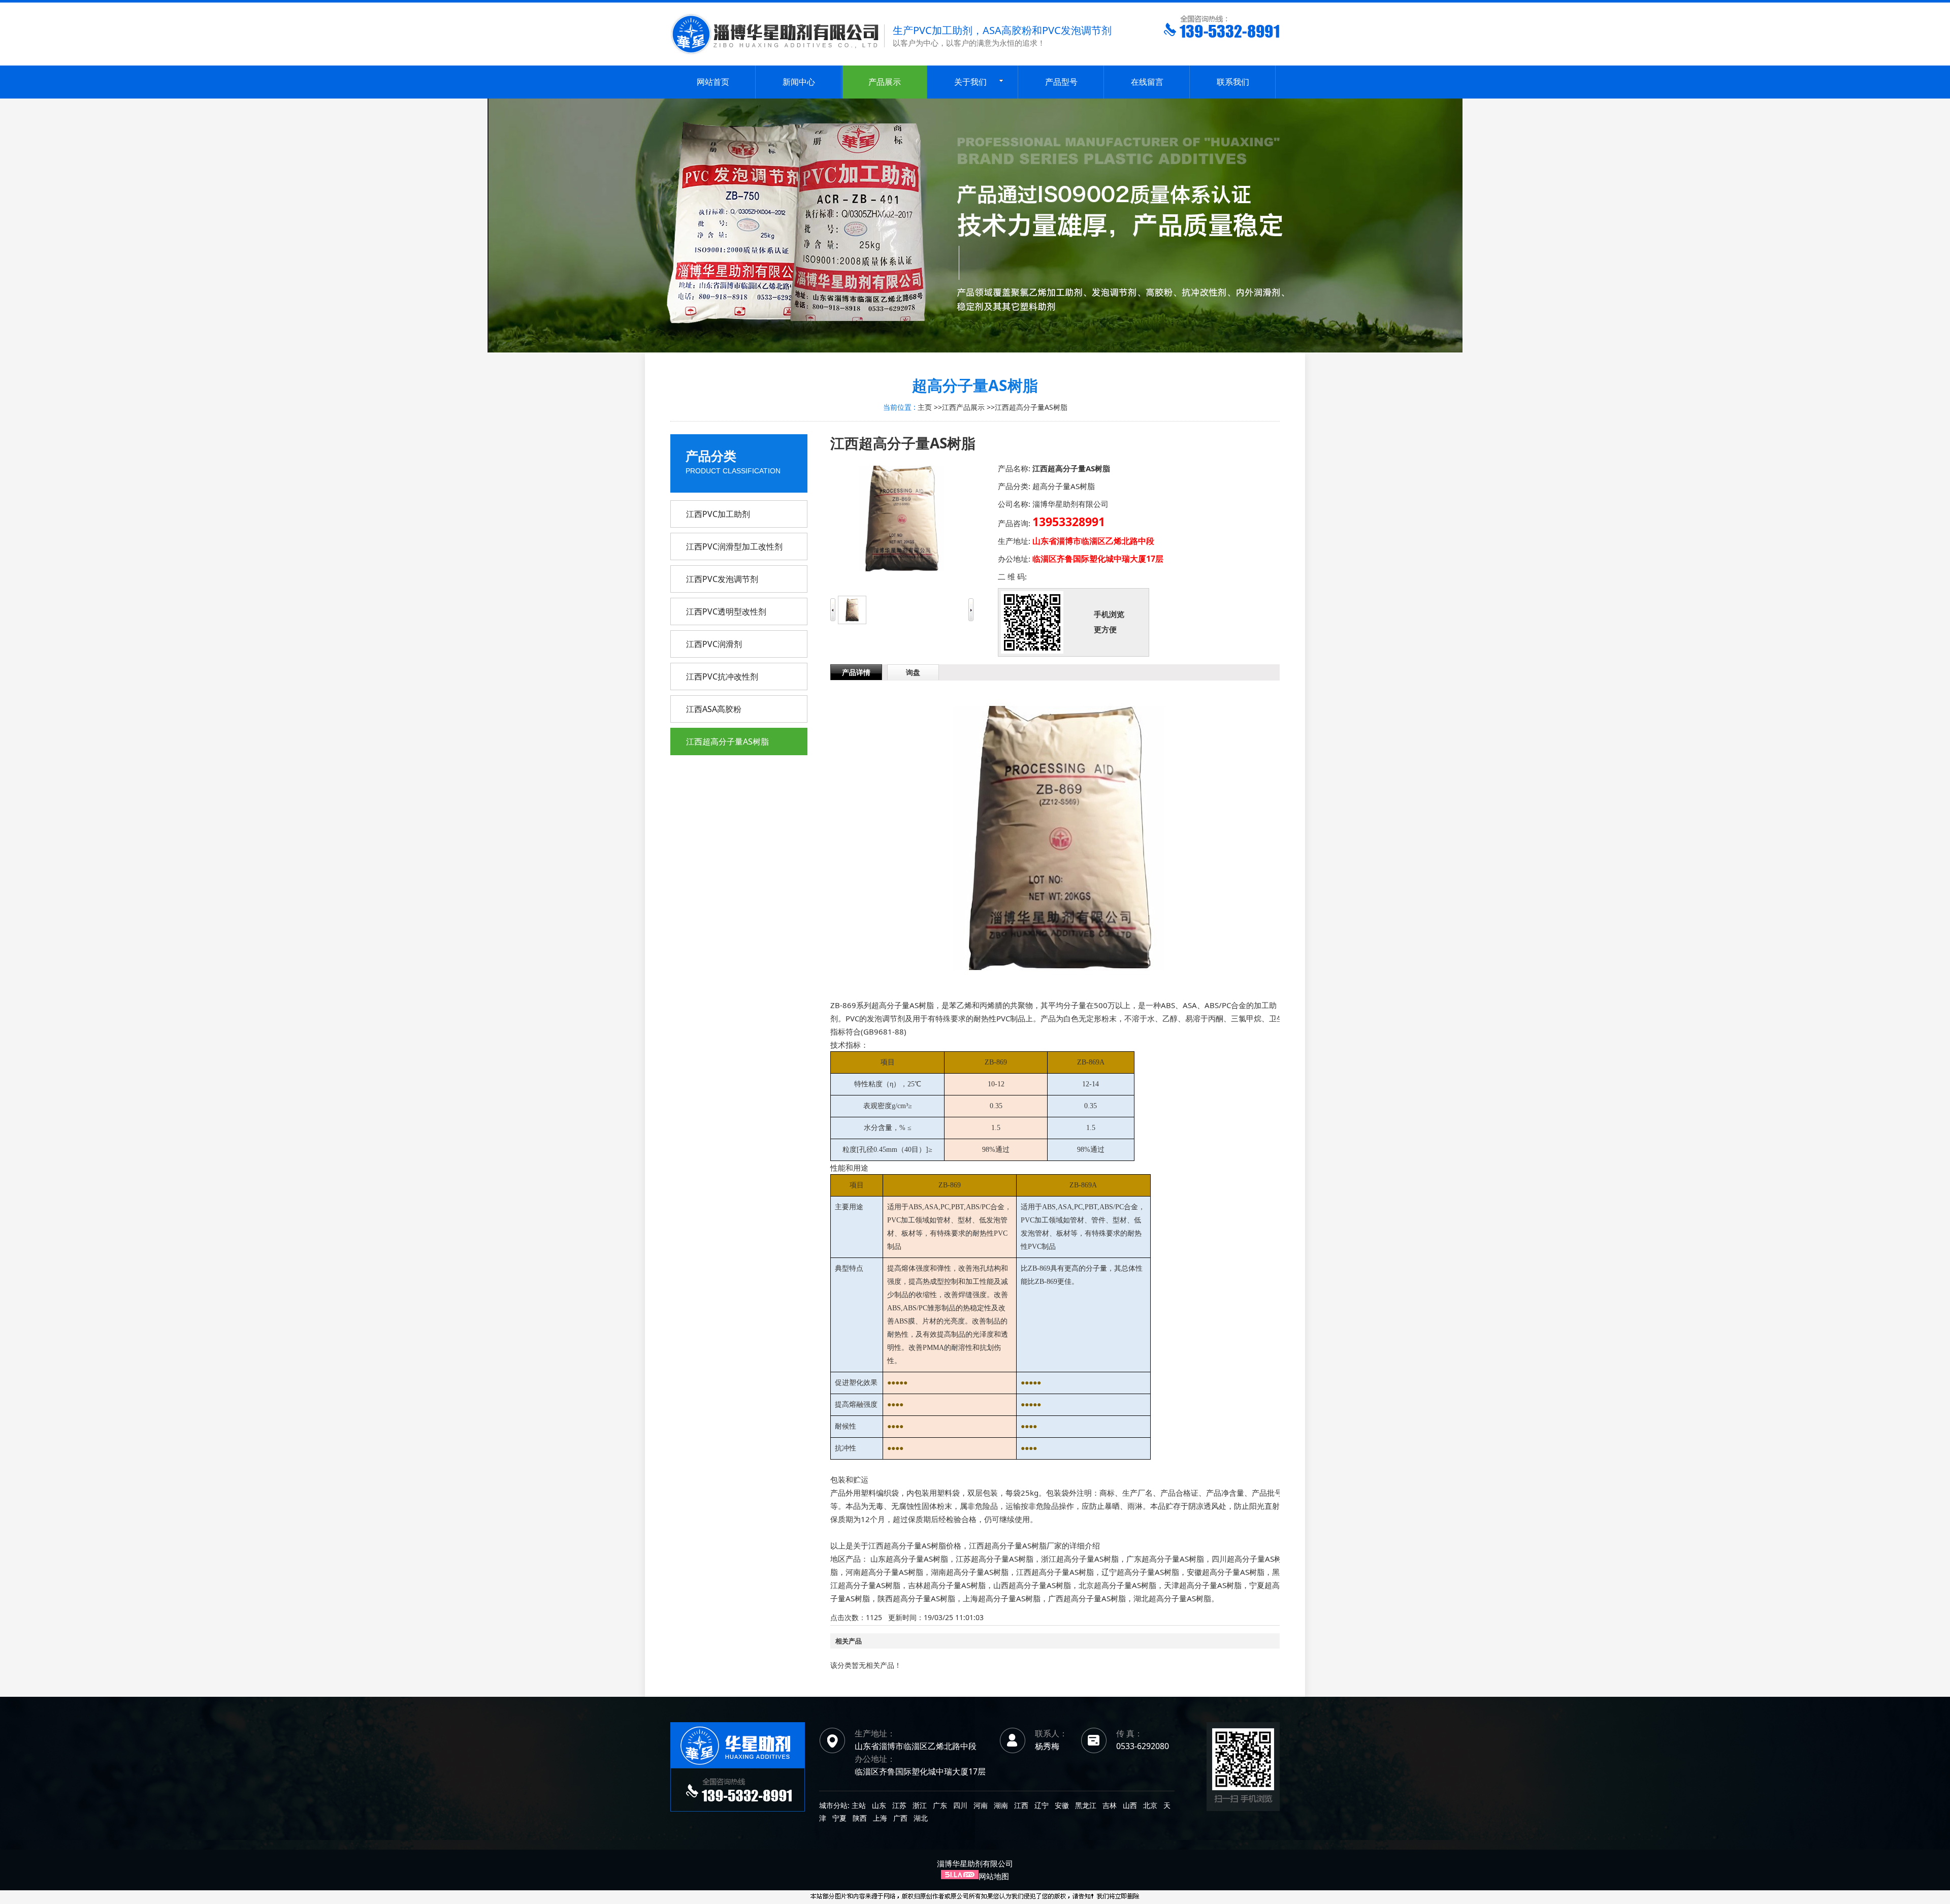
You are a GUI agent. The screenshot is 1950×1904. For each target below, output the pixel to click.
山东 (879, 1805)
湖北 (921, 1818)
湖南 (1001, 1805)
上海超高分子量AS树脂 (1002, 1598)
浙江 (920, 1805)
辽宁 (1042, 1805)
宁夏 (839, 1818)
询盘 (913, 672)
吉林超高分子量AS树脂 (947, 1585)
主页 (925, 407)
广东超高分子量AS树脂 (1165, 1559)
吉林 (1110, 1805)
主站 (858, 1805)
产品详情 (856, 672)
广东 (940, 1805)
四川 (960, 1805)
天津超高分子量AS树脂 (1203, 1585)
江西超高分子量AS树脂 (1031, 407)
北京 (1150, 1805)
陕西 (860, 1818)
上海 (880, 1818)
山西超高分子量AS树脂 (1032, 1585)
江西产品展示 (963, 407)
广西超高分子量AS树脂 (1087, 1598)
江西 (1021, 1805)
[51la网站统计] (960, 1876)
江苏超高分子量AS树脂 (995, 1559)
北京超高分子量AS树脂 (1117, 1585)
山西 (1130, 1805)
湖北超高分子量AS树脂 (1172, 1598)
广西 (900, 1818)
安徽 (1062, 1805)
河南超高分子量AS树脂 (884, 1572)
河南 (981, 1805)
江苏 (899, 1805)
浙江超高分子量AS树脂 (1080, 1559)
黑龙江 (1086, 1805)
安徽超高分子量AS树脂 (1226, 1572)
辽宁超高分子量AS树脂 (1140, 1572)
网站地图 (994, 1876)
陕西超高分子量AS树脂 (916, 1598)
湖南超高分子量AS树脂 (970, 1572)
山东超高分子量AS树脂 (909, 1559)
